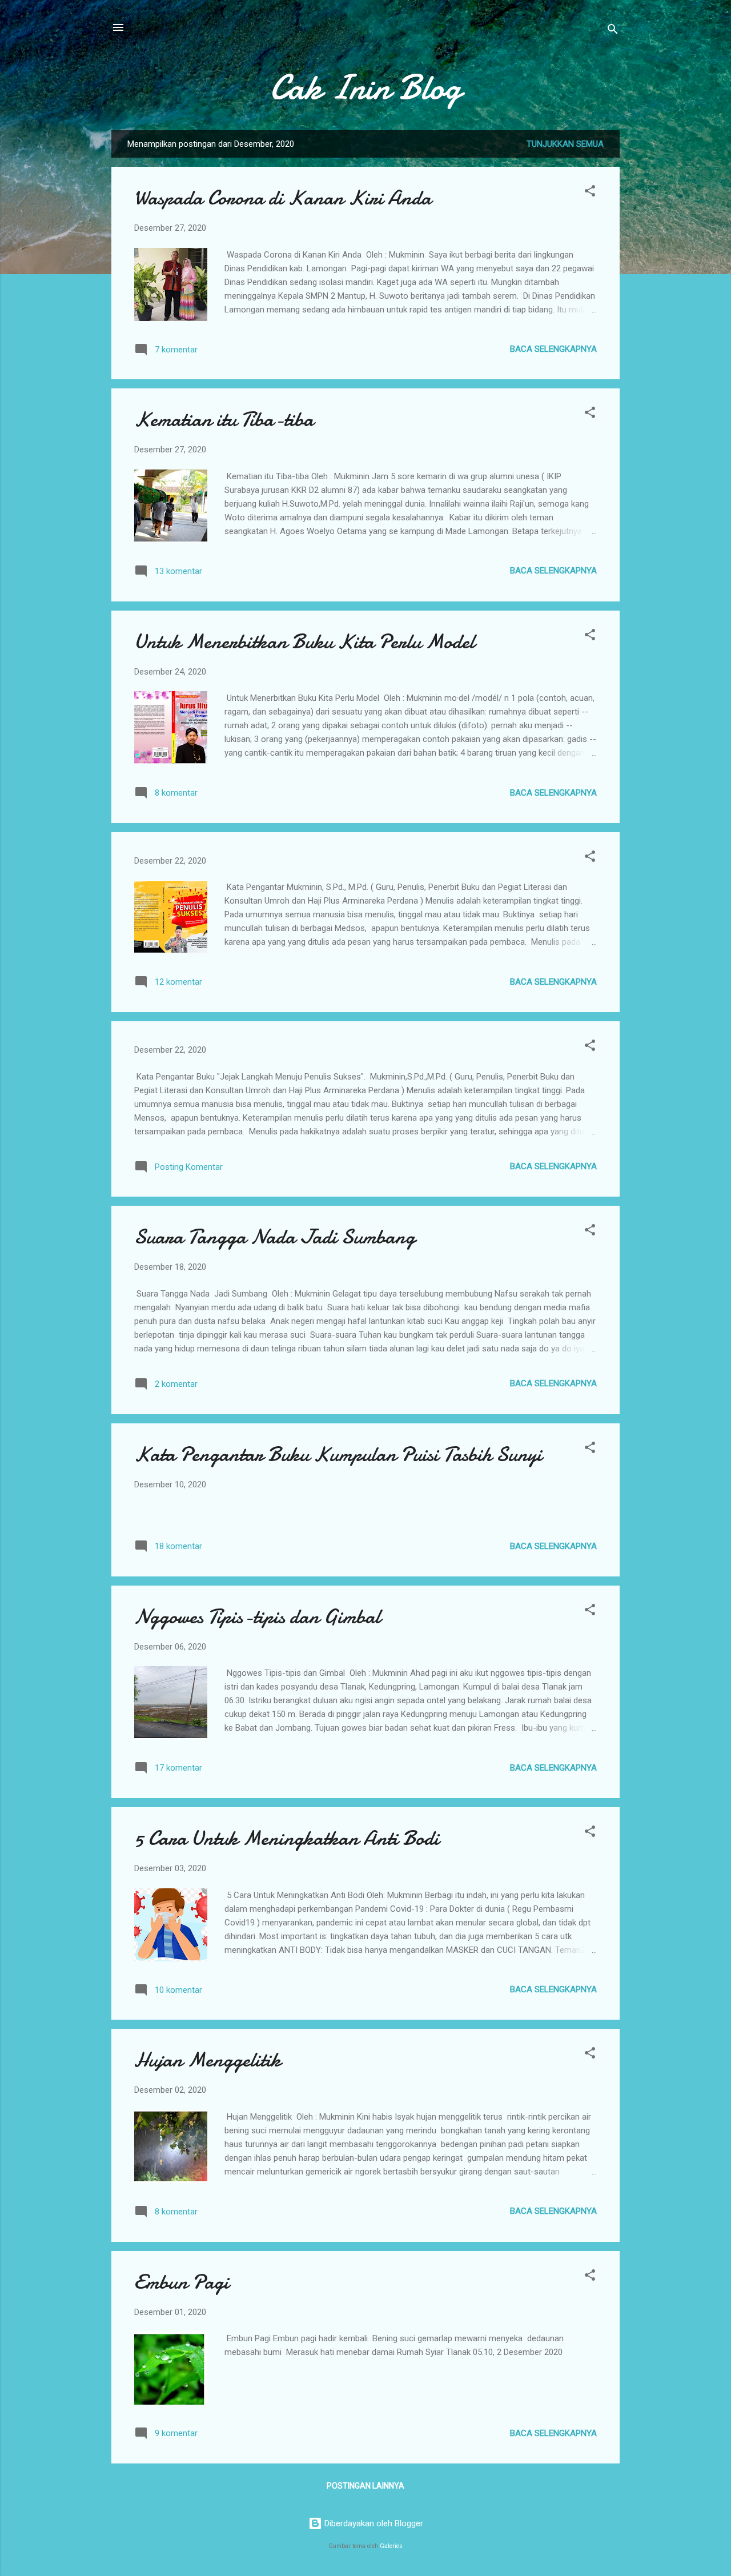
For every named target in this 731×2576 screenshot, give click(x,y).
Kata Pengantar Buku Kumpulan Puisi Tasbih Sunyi (338, 1454)
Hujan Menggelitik (208, 2060)
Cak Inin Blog (365, 87)
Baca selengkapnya (553, 349)
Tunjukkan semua (565, 144)
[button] (590, 193)
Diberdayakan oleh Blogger (373, 2523)
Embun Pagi (182, 2282)
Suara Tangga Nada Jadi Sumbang (275, 1237)
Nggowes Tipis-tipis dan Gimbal (257, 1617)
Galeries (391, 2546)
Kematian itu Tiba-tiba (224, 420)
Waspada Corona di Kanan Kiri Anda (283, 198)
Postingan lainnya (365, 2486)
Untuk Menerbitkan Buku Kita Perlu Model (304, 642)
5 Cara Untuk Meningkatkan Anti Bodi (287, 1838)
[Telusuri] (613, 31)
